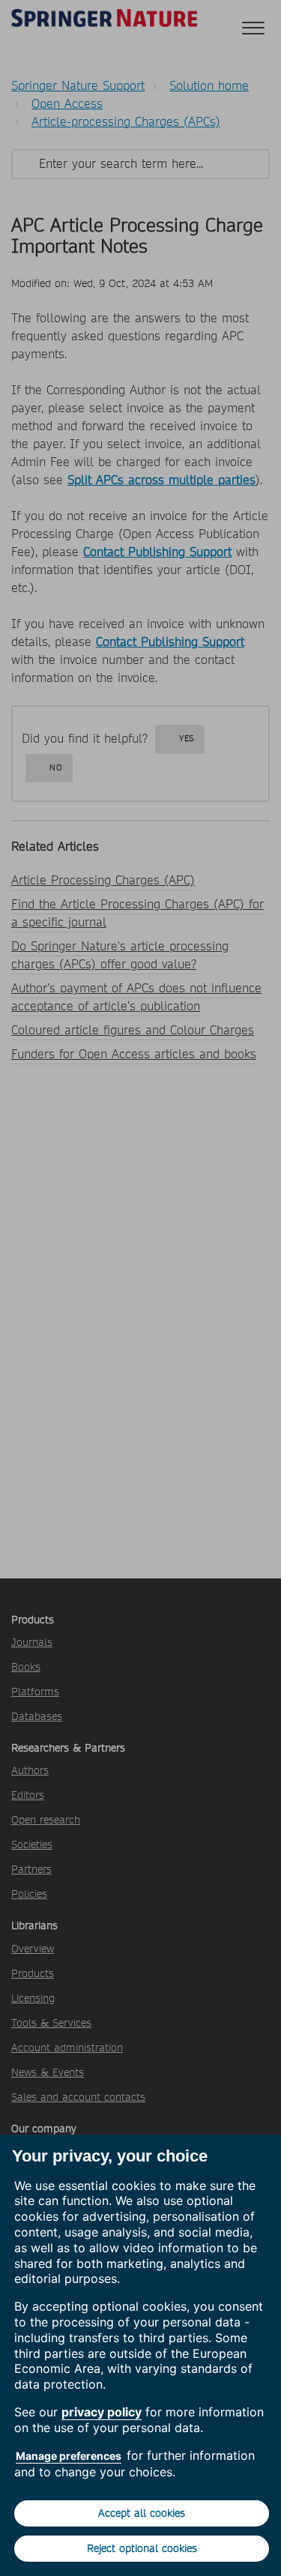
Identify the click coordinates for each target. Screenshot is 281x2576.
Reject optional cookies (142, 2548)
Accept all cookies (142, 2513)
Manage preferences (69, 2456)
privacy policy (102, 2412)
